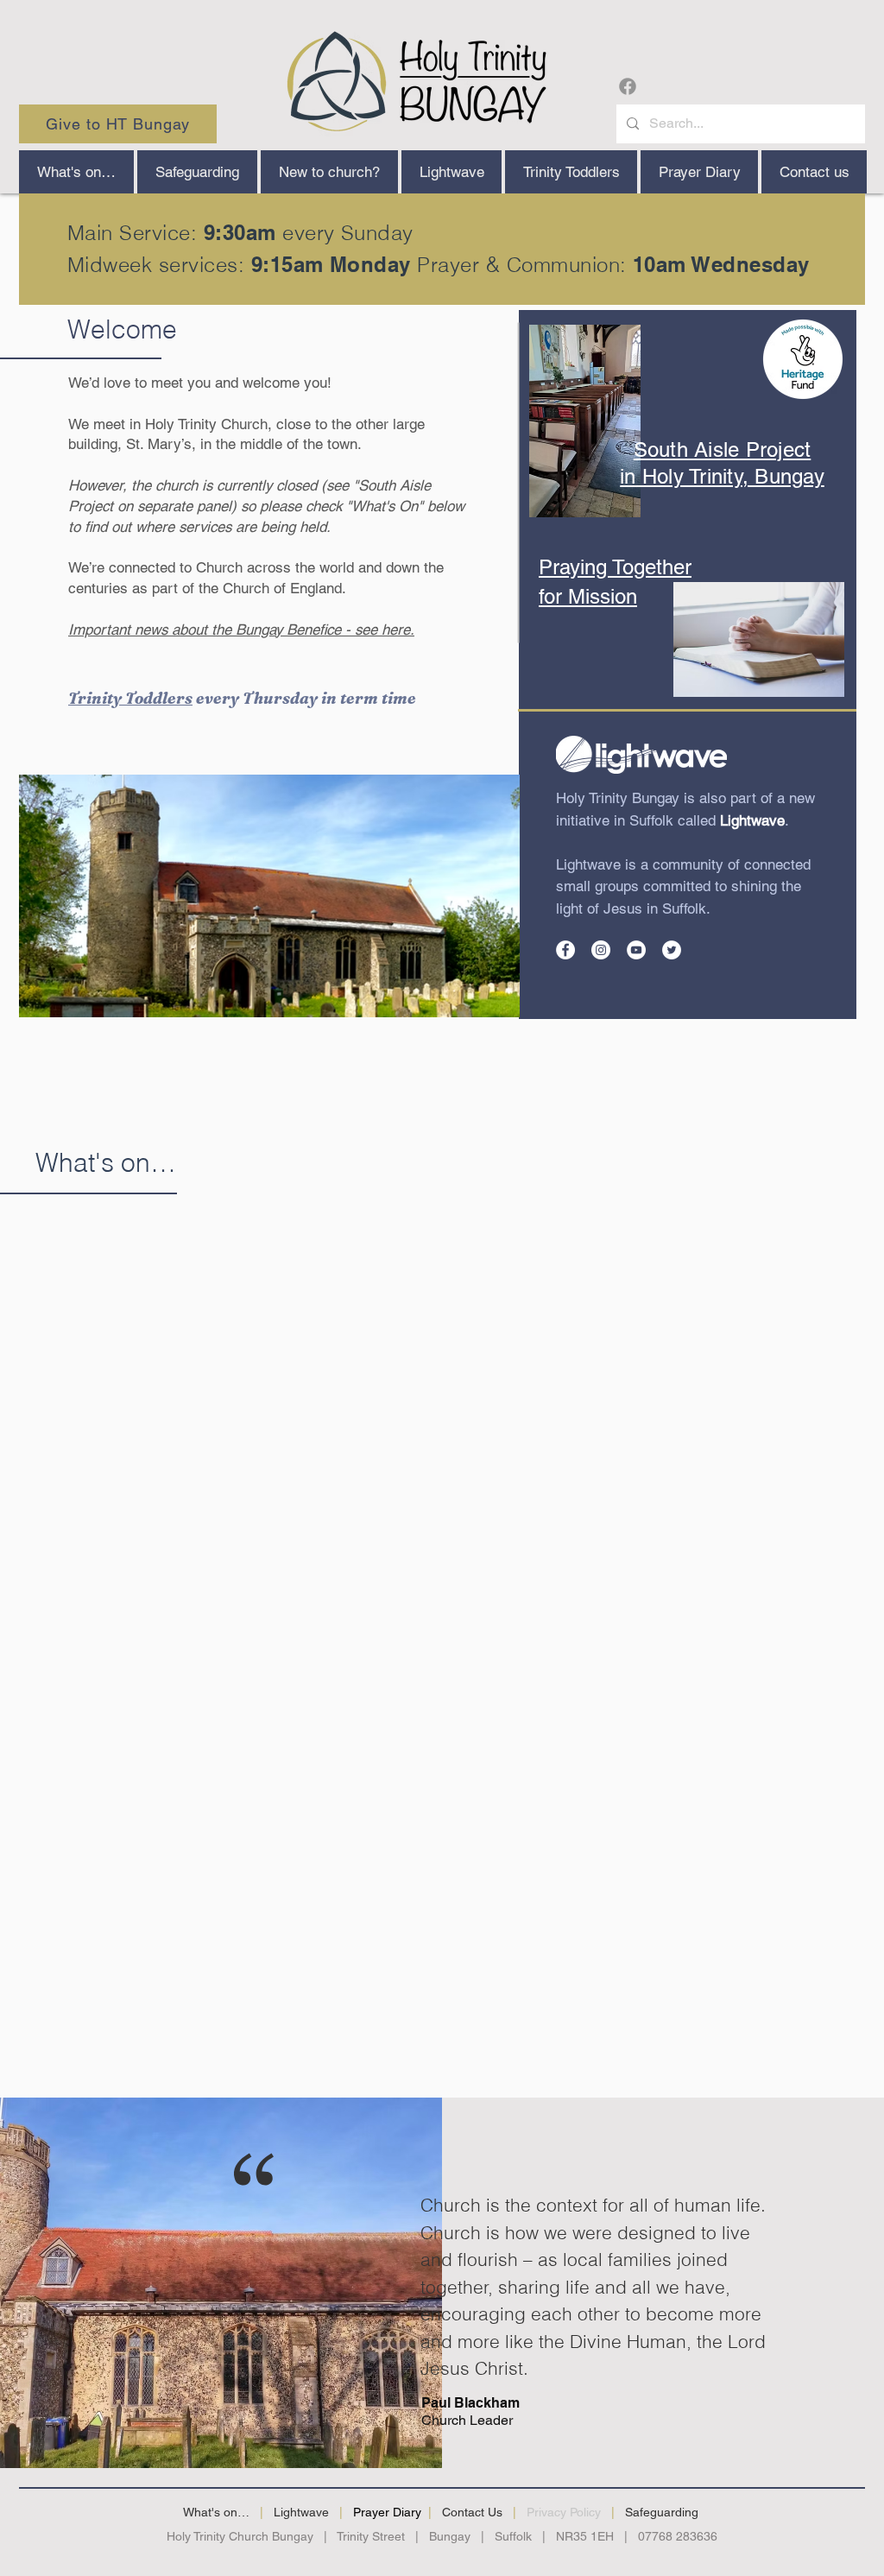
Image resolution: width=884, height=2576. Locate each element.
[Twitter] (672, 950)
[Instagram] (601, 950)
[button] (329, 172)
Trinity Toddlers (130, 698)
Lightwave (301, 2512)
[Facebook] (628, 86)
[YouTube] (636, 950)
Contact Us (472, 2512)
